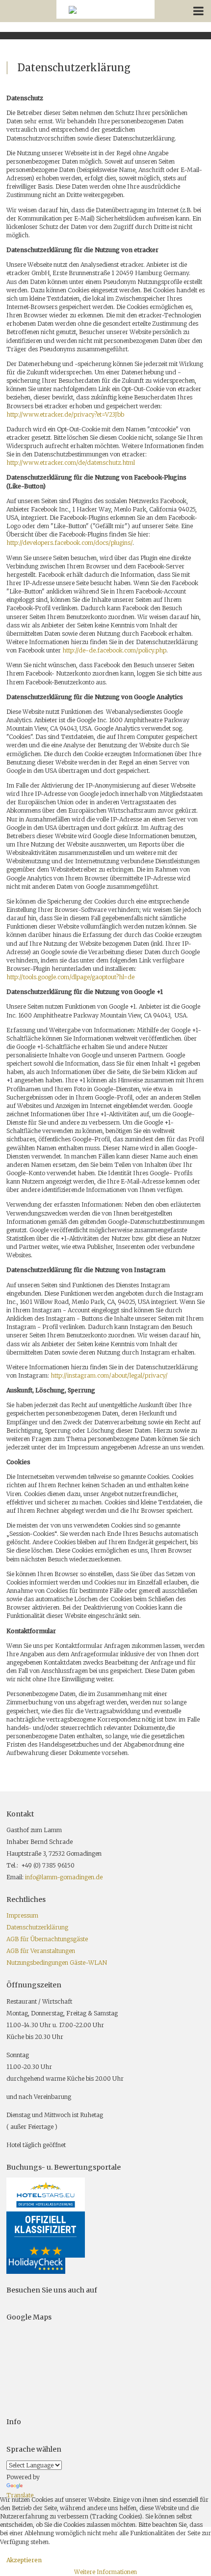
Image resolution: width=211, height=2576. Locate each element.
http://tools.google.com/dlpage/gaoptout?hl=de (70, 977)
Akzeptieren (24, 2560)
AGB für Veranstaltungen (41, 1951)
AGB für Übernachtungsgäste (47, 1939)
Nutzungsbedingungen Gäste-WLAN (57, 1963)
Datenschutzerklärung (37, 1927)
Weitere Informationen (105, 2572)
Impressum (22, 1915)
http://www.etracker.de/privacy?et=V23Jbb (65, 414)
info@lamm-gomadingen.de (64, 1877)
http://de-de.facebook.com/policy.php (114, 650)
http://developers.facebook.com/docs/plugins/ (69, 543)
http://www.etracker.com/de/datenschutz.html (71, 463)
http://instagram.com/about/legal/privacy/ (109, 1375)
